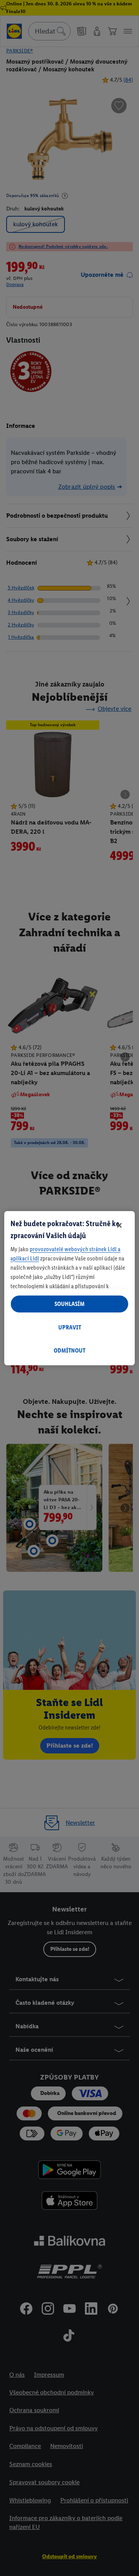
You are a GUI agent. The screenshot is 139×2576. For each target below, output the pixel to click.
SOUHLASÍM (69, 1304)
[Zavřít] (119, 1225)
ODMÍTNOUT (69, 1350)
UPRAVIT (70, 1327)
